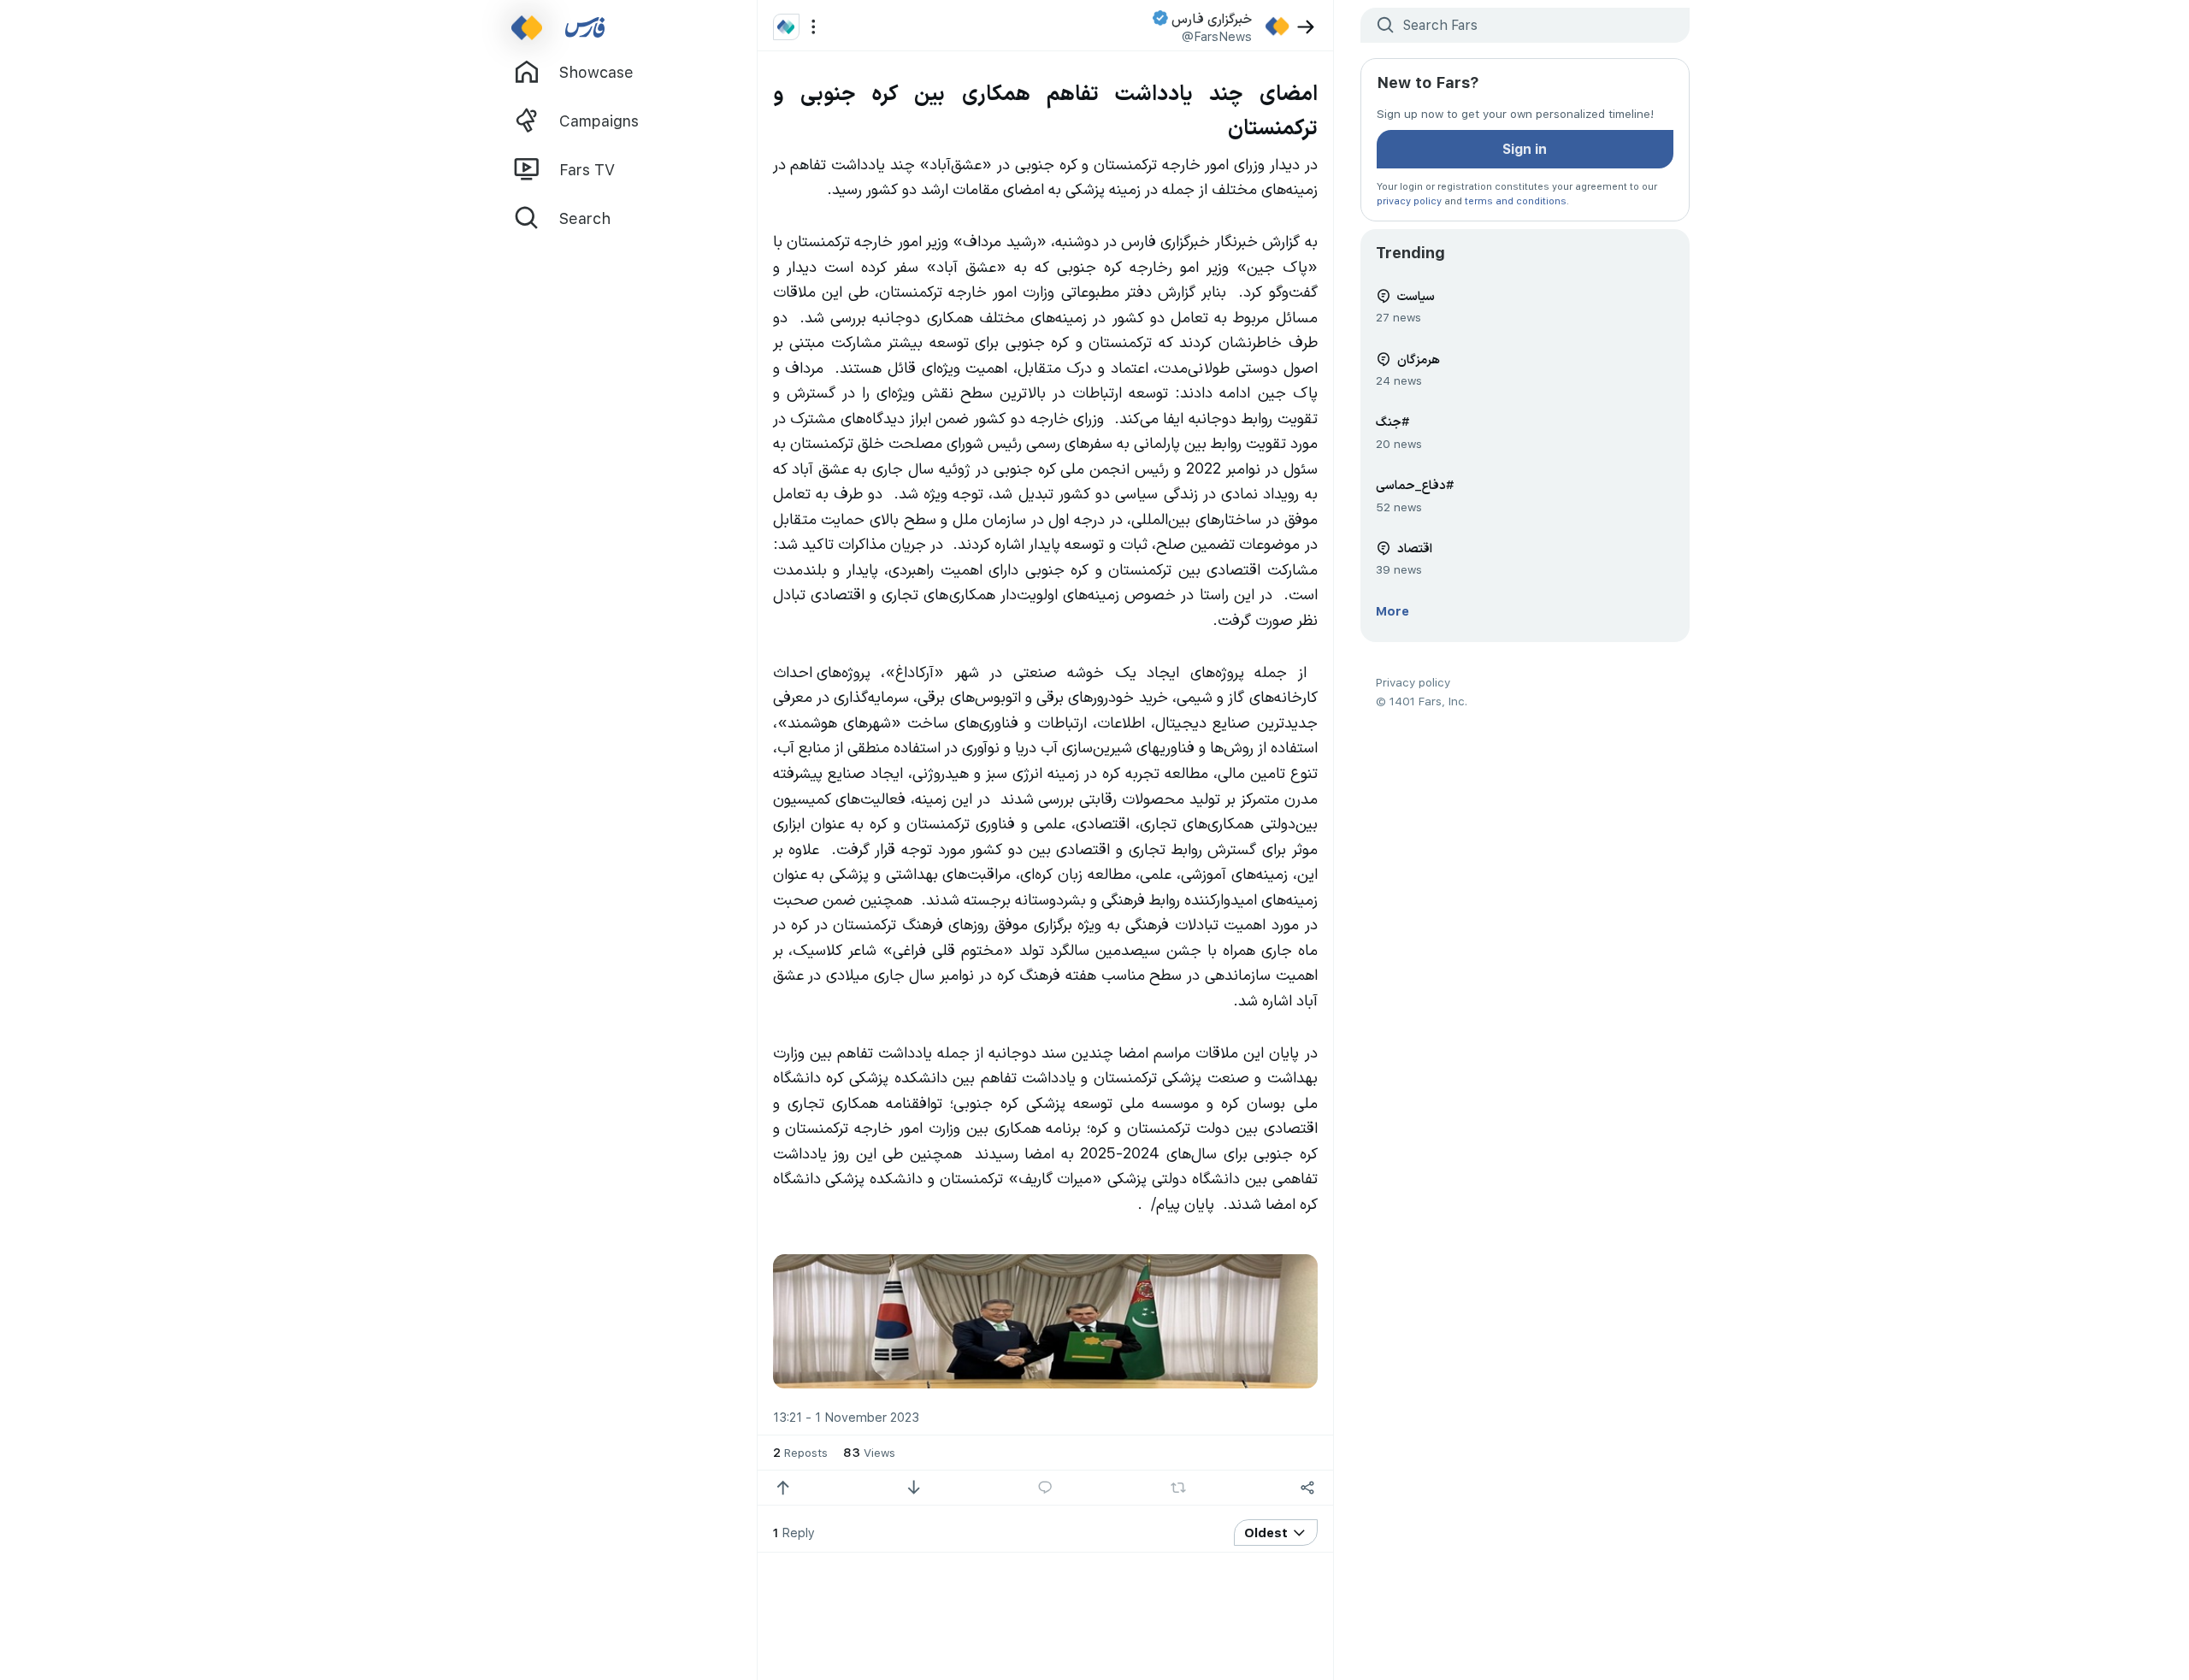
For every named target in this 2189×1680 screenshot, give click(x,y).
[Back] (1306, 27)
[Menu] (814, 27)
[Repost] (1178, 1488)
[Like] (783, 1488)
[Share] (1308, 1488)
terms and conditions (1516, 200)
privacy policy (1409, 200)
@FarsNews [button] (1217, 36)
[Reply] (1045, 1488)
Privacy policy (1413, 682)
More (1392, 610)
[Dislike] (914, 1488)
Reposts (800, 1452)
